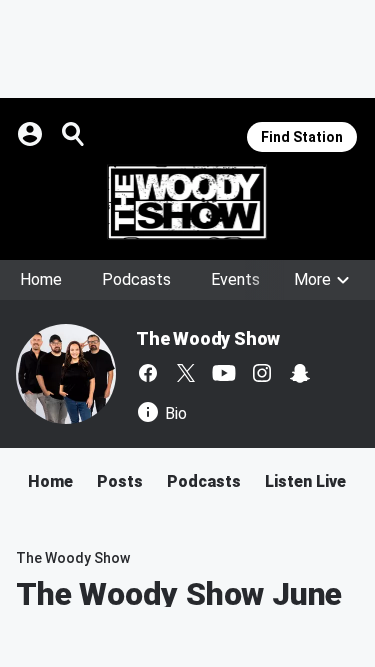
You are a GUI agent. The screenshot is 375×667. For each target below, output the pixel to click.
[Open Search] (74, 134)
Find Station (302, 137)
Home (41, 279)
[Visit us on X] (186, 373)
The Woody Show (208, 338)
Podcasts (136, 279)
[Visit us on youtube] (224, 373)
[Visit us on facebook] (148, 373)
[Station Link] (187, 202)
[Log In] (32, 134)
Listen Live (305, 481)
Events (235, 279)
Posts (120, 481)
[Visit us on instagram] (262, 373)
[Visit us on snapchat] (300, 373)
